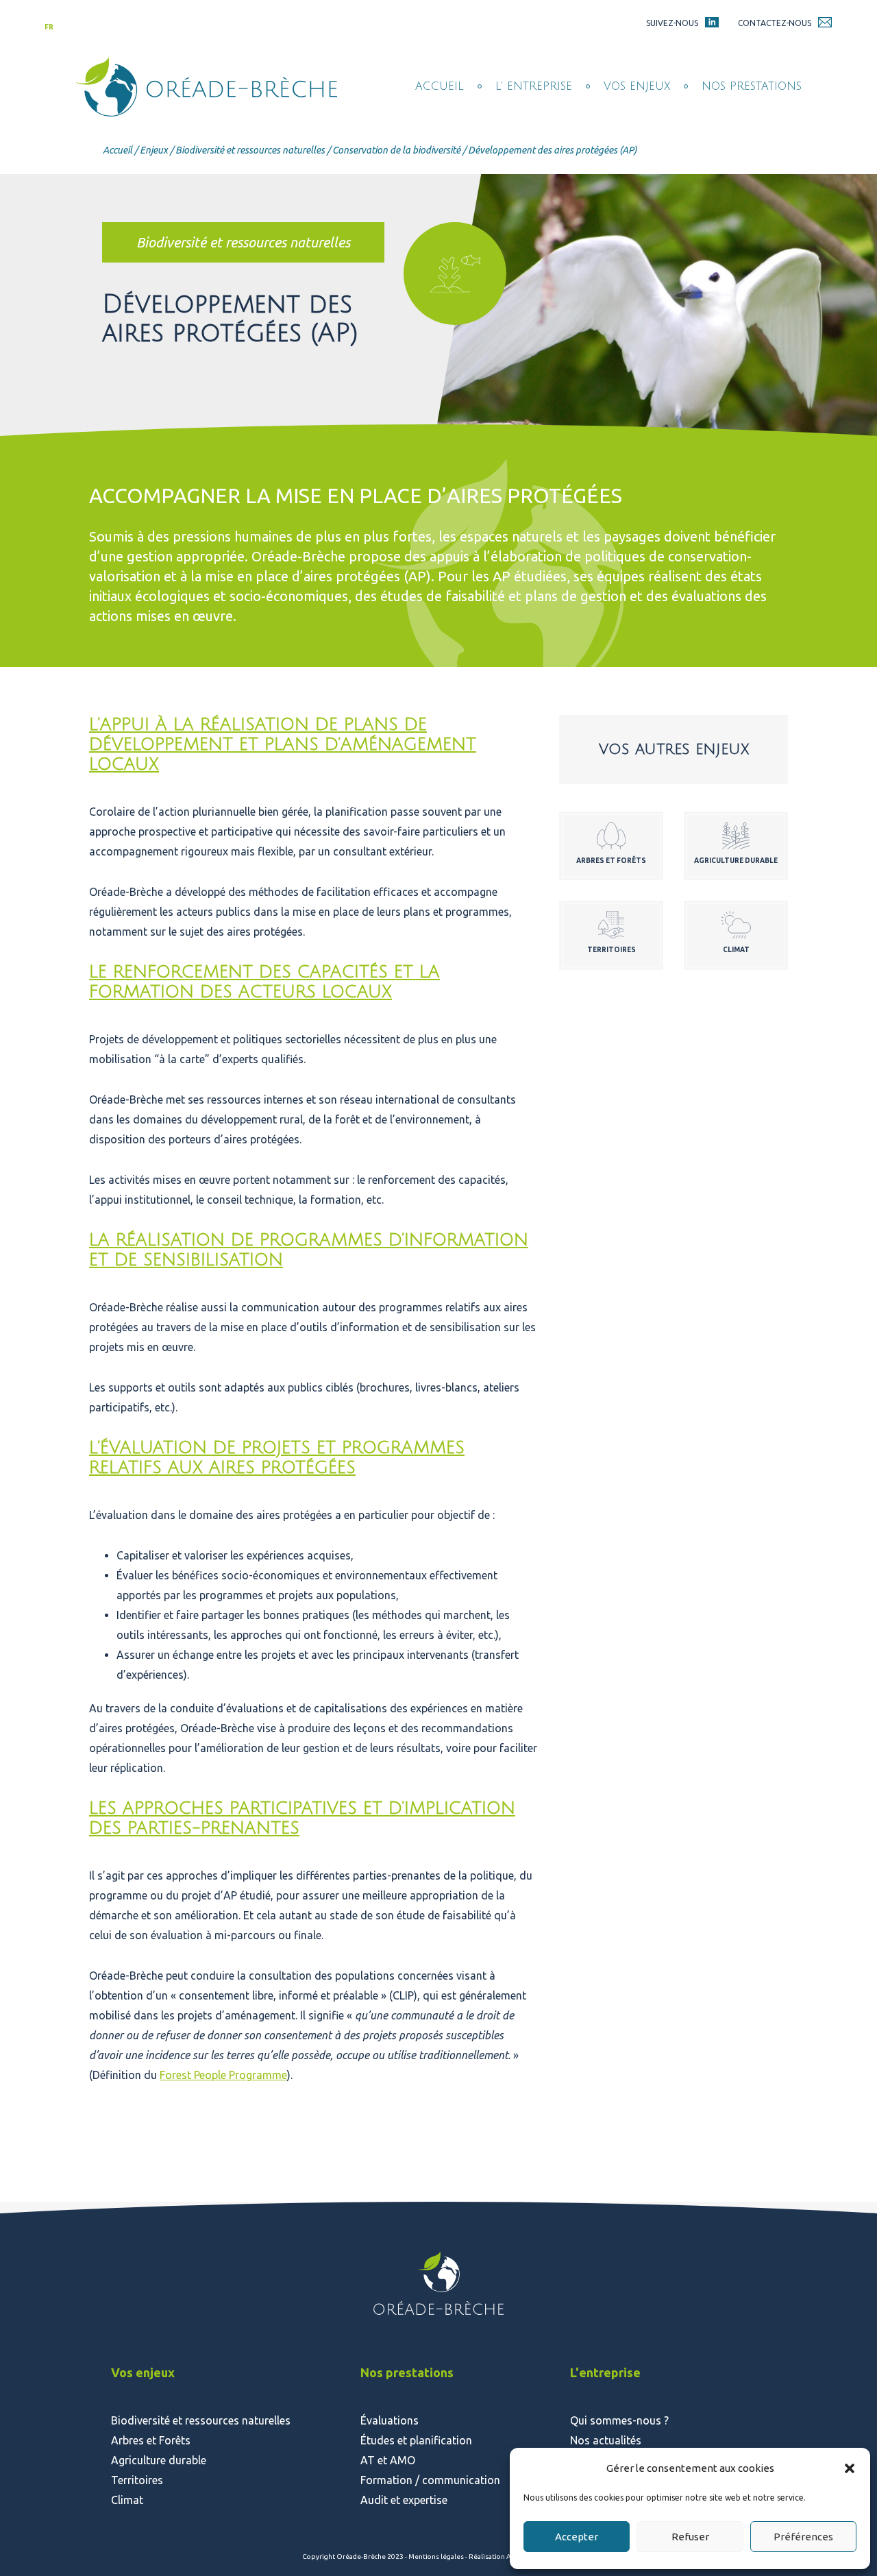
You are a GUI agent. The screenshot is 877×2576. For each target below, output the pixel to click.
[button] (850, 2468)
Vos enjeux (637, 86)
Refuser (690, 2537)
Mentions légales (437, 2556)
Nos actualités (606, 2440)
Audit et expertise (404, 2500)
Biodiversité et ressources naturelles (250, 150)
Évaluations (390, 2420)
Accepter (577, 2537)
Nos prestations (752, 86)
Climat (127, 2500)
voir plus (611, 846)
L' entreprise (534, 86)
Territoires (137, 2480)
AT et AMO (388, 2460)
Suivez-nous (672, 23)
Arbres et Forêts (151, 2440)
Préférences (803, 2537)
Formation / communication (430, 2480)
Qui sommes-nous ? (619, 2420)
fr (49, 27)
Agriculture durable (159, 2460)
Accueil (440, 86)
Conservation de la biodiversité (396, 150)
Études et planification (416, 2440)
